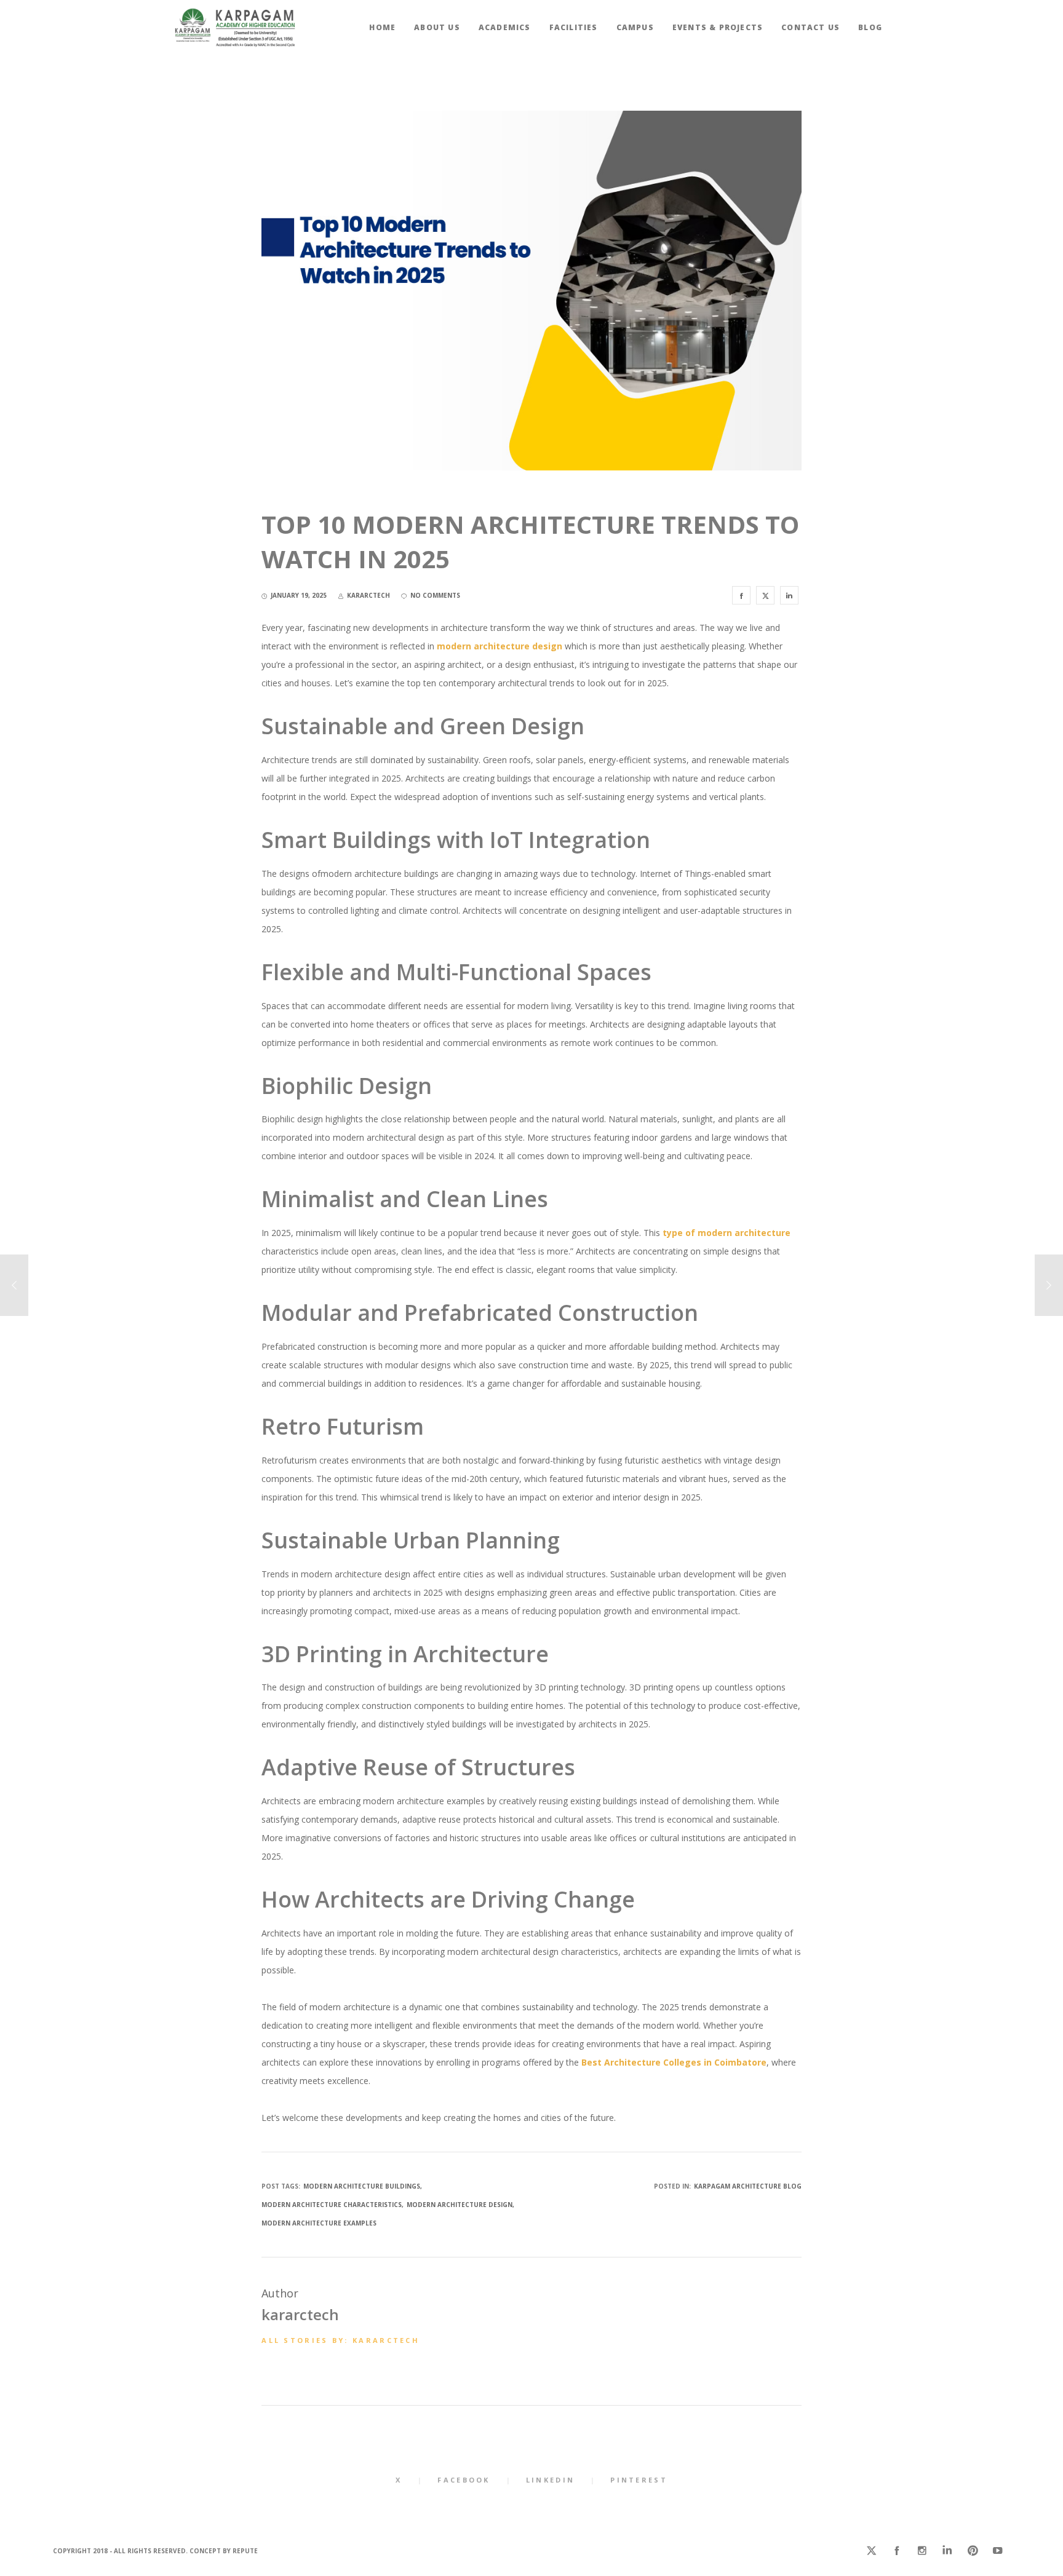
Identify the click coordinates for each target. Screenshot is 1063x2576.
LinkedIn (550, 2480)
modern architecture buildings (362, 2186)
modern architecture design (460, 2205)
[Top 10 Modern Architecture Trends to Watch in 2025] (741, 595)
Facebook (464, 2480)
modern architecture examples (319, 2223)
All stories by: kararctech (340, 2340)
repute (245, 2551)
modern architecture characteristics (332, 2205)
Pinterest (639, 2480)
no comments (435, 595)
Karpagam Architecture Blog (748, 2186)
